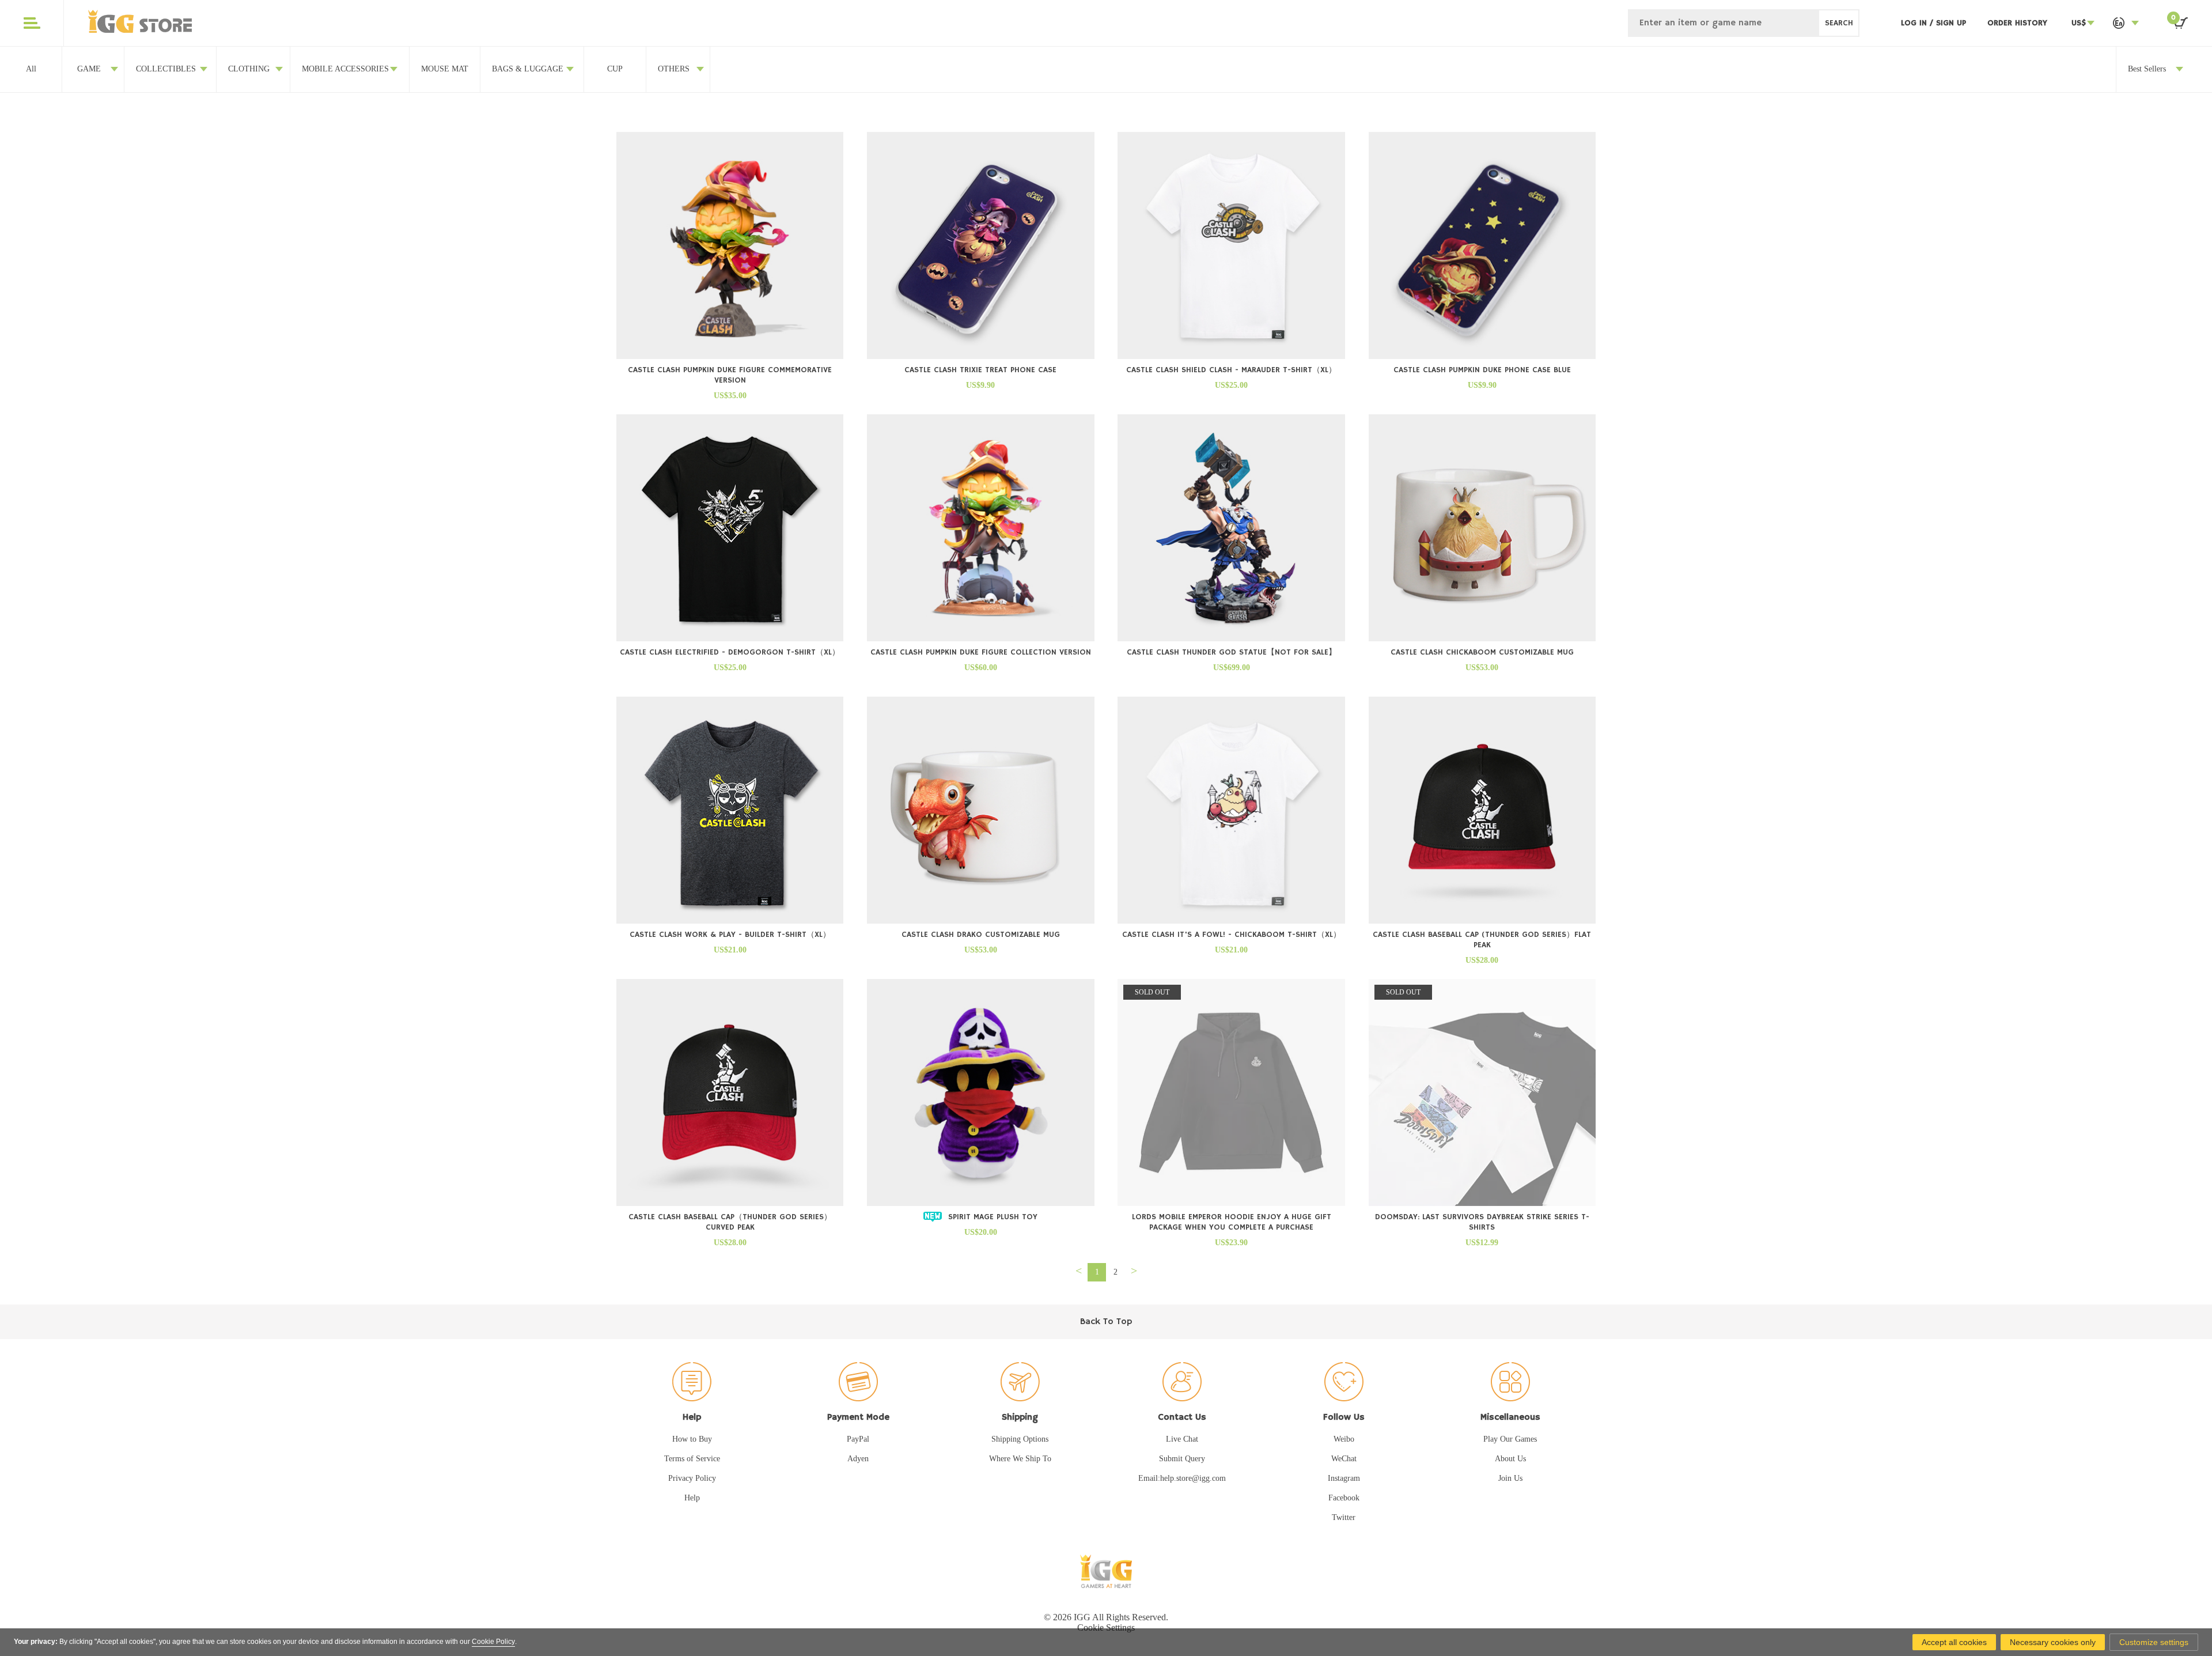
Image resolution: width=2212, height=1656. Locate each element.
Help (692, 1498)
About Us (1510, 1459)
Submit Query (1182, 1459)
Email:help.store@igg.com (1182, 1478)
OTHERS (674, 69)
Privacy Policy (692, 1478)
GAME (89, 69)
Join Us (1510, 1478)
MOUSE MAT (445, 69)
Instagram (1344, 1478)
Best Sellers (2147, 69)
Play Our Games (1510, 1439)
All (31, 69)
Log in (1915, 23)
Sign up (1951, 23)
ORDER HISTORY (2017, 23)
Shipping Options (1020, 1439)
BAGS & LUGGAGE (528, 69)
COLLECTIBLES (166, 69)
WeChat (1344, 1459)
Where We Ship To (1020, 1459)
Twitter (1344, 1517)
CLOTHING (249, 69)
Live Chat (1182, 1439)
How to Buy (692, 1439)
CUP (615, 69)
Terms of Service (692, 1459)
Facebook (1344, 1498)
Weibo (1344, 1439)
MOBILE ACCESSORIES (345, 69)
